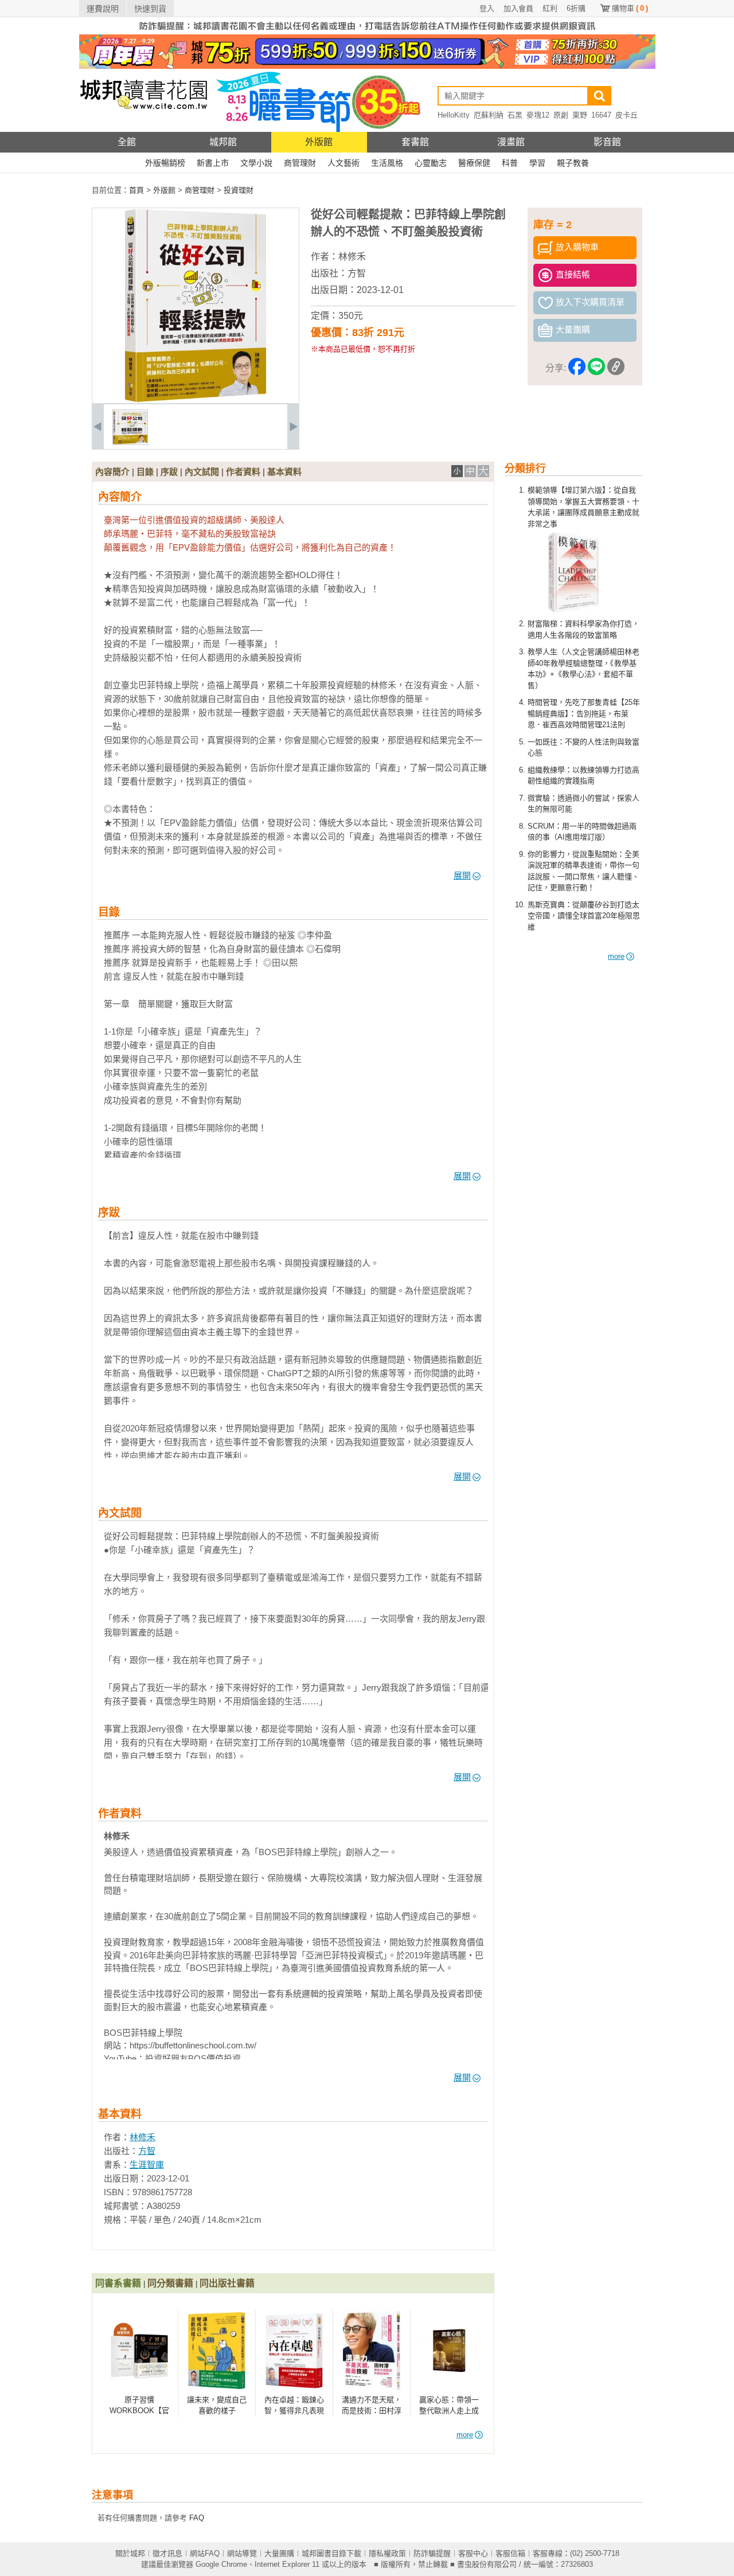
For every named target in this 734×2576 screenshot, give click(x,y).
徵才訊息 (167, 2553)
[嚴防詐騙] (367, 32)
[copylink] (616, 368)
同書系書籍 (118, 2283)
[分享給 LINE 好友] (596, 368)
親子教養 (573, 163)
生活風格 (387, 163)
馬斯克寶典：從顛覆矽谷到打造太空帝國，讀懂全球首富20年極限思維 (584, 916)
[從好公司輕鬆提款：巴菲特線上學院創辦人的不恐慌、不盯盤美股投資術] (130, 442)
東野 (580, 115)
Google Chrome (221, 2564)
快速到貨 (150, 9)
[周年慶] (367, 66)
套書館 (415, 142)
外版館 (319, 142)
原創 (561, 115)
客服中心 (473, 2553)
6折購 (576, 8)
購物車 (630, 8)
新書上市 (213, 163)
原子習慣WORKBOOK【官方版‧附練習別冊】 (140, 2411)
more (616, 956)
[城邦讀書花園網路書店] (144, 129)
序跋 (169, 472)
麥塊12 (538, 115)
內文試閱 (202, 472)
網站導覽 (242, 2553)
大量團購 (279, 2553)
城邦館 (223, 142)
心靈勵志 (431, 163)
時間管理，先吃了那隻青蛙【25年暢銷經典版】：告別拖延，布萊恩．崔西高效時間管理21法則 (584, 713)
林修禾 (352, 257)
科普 (510, 163)
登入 (487, 8)
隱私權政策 (387, 2553)
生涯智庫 (147, 2165)
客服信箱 (510, 2553)
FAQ (197, 2518)
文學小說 (256, 163)
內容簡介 (112, 472)
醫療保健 (474, 163)
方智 (357, 273)
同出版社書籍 (227, 2283)
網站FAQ (205, 2553)
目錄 (145, 472)
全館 (127, 142)
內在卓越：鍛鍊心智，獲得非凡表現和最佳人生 (294, 2411)
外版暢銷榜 (165, 163)
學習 (537, 163)
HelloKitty (454, 115)
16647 (601, 115)
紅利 (550, 8)
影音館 (607, 142)
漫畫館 (511, 142)
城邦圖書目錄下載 (331, 2553)
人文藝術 (343, 163)
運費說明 (103, 9)
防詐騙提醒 (432, 2553)
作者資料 (243, 472)
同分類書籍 (170, 2283)
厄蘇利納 (489, 115)
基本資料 (284, 472)
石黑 (515, 115)
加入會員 (518, 8)
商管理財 (300, 163)
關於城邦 (130, 2553)
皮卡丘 (626, 115)
